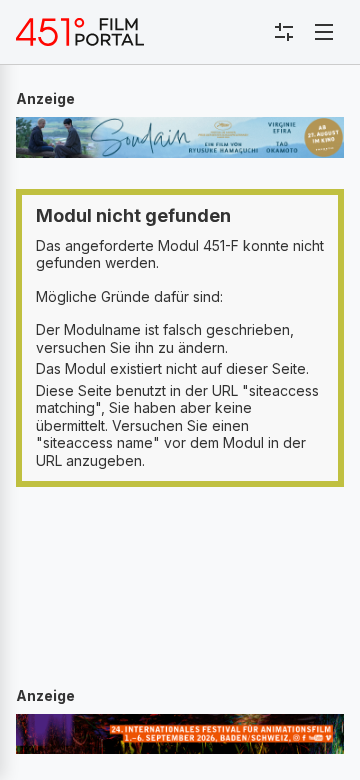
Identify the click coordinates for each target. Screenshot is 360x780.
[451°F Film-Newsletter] (80, 32)
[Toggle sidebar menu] (284, 32)
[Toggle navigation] (324, 32)
